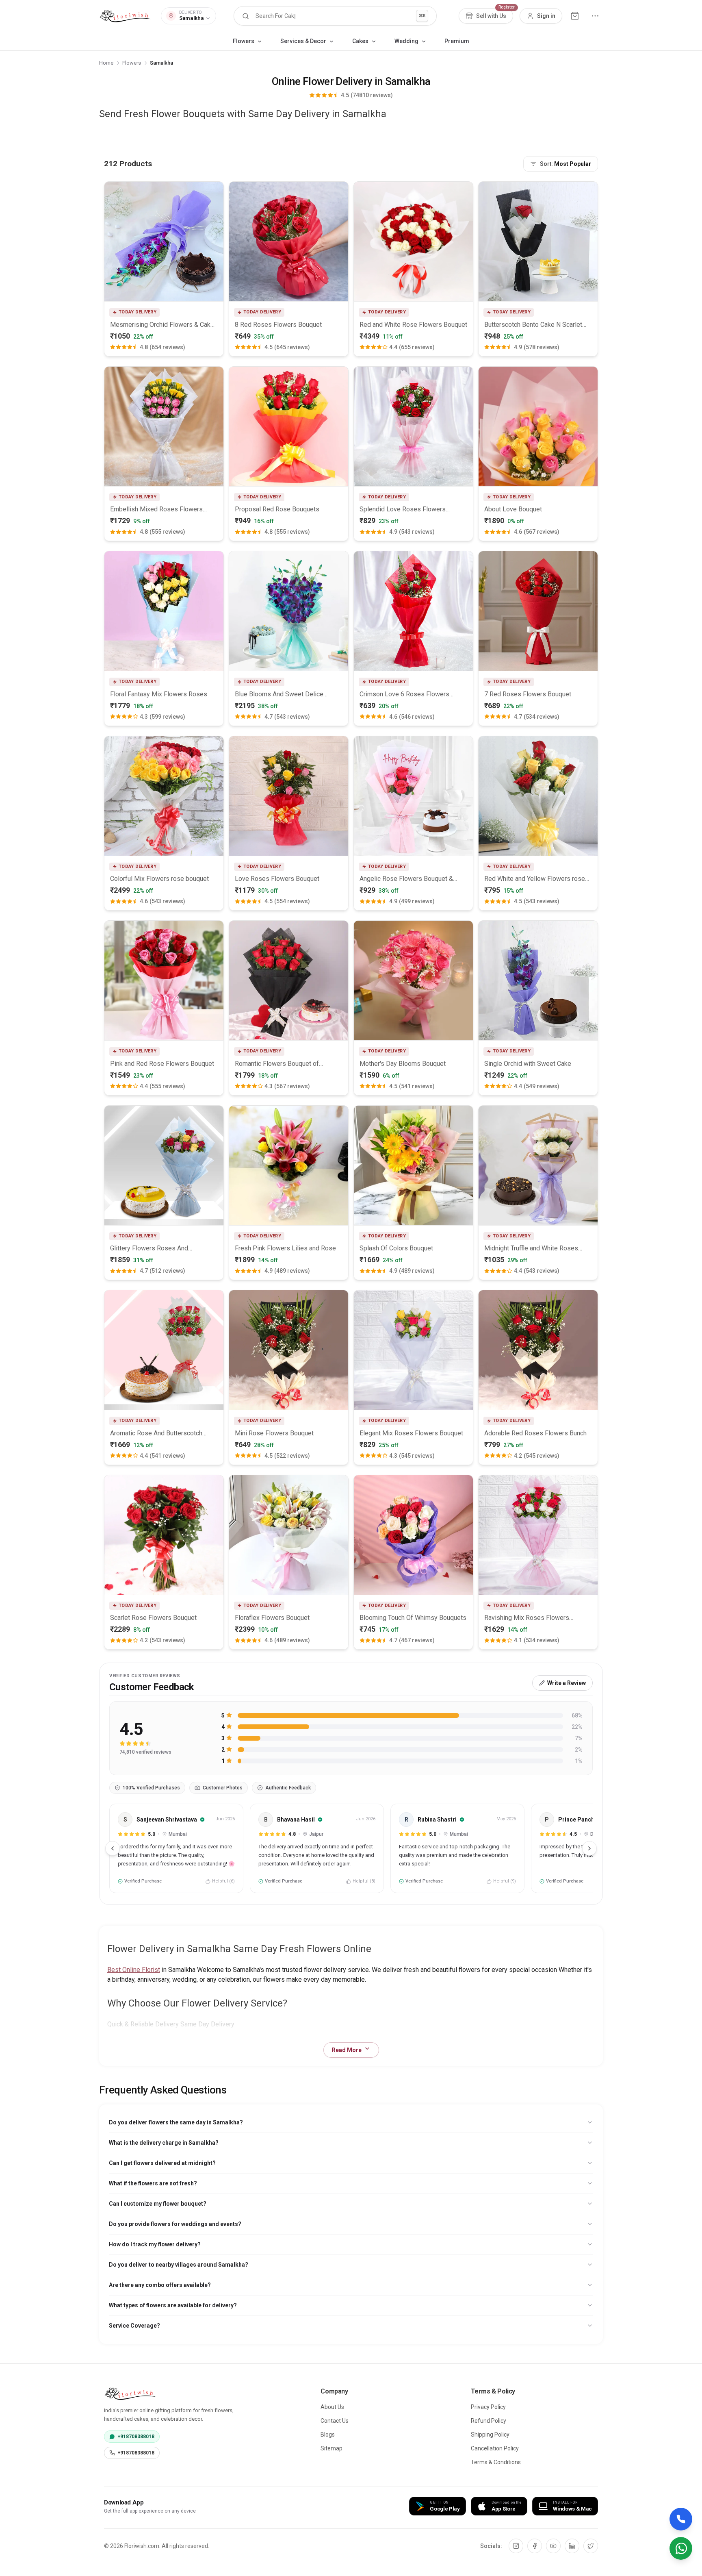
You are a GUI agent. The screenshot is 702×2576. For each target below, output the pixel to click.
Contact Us (335, 2421)
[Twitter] (591, 2546)
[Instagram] (516, 2546)
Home (106, 63)
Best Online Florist (134, 1970)
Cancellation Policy (495, 2448)
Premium (457, 41)
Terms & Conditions (496, 2462)
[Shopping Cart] (575, 16)
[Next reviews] (589, 1848)
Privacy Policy (488, 2407)
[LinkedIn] (572, 2546)
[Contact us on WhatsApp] (681, 2548)
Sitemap (331, 2448)
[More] (595, 16)
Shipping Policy (490, 2435)
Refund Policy (489, 2421)
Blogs (328, 2435)
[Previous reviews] (113, 1848)
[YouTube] (553, 2546)
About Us (332, 2407)
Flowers (132, 63)
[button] (335, 16)
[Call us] (681, 2519)
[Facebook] (535, 2546)
